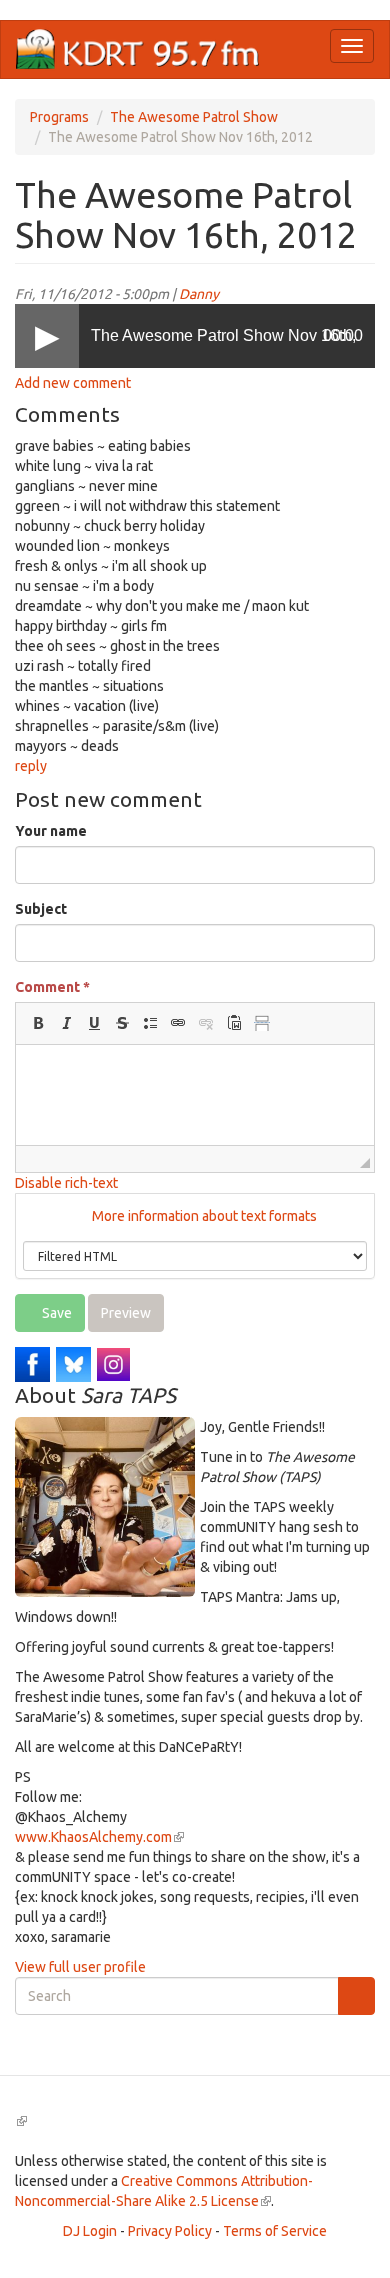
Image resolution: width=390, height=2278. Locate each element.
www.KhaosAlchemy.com (99, 1837)
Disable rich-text (66, 1183)
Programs (59, 117)
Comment (52, 987)
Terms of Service (275, 2231)
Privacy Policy (170, 2231)
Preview (126, 1313)
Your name (51, 831)
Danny (199, 294)
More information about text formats (203, 1216)
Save (55, 1313)
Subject (41, 909)
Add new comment (73, 383)
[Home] (138, 49)
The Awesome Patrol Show (194, 117)
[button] (38, 1023)
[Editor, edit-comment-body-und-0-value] (195, 1095)
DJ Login (90, 2231)
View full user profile (80, 1967)
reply (31, 766)
